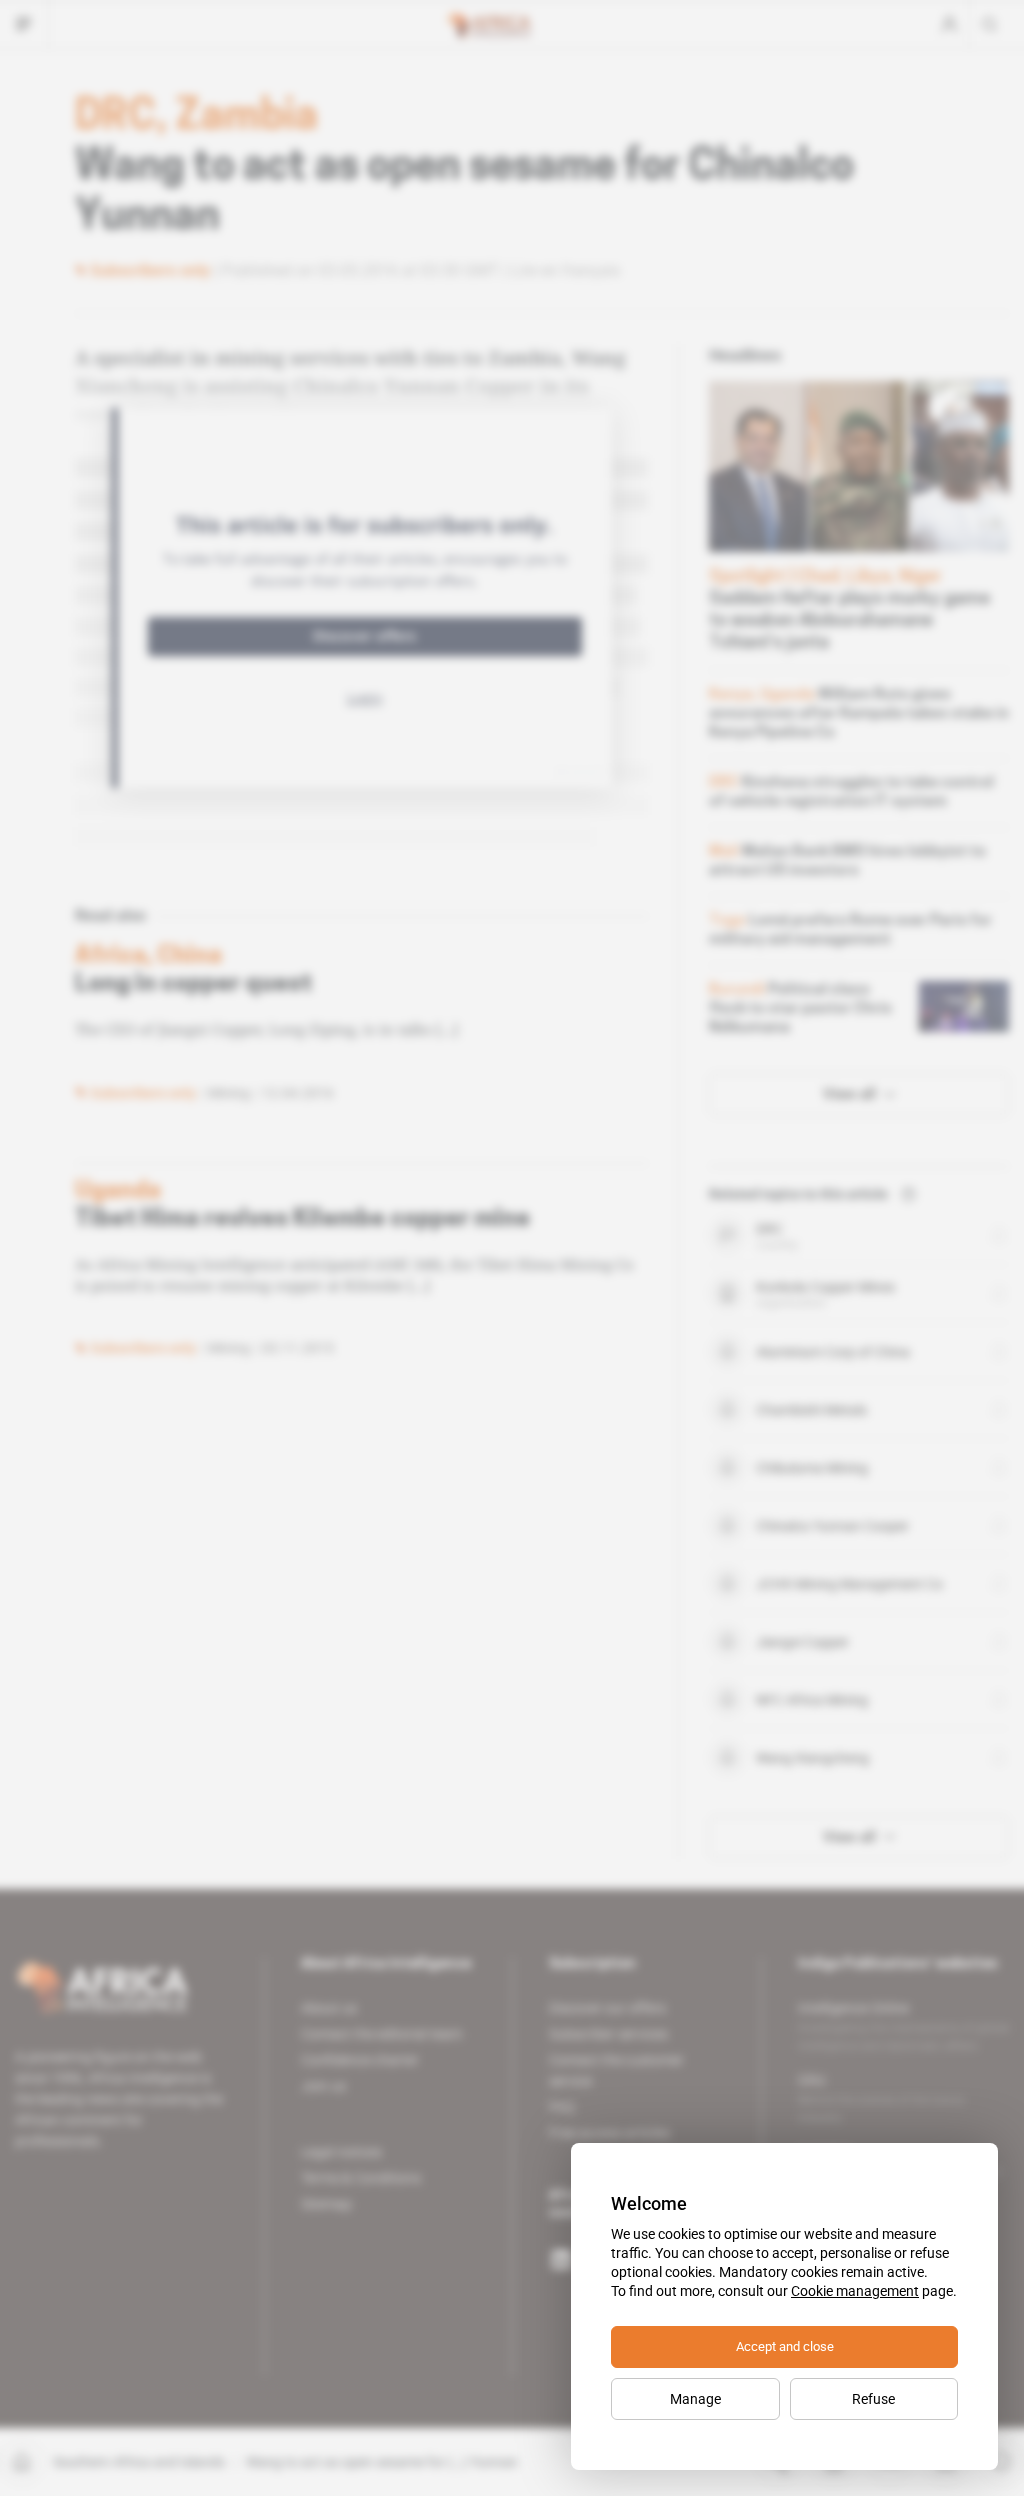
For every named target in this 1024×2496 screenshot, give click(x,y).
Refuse (873, 2399)
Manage (695, 2399)
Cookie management (855, 2291)
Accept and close (785, 2346)
